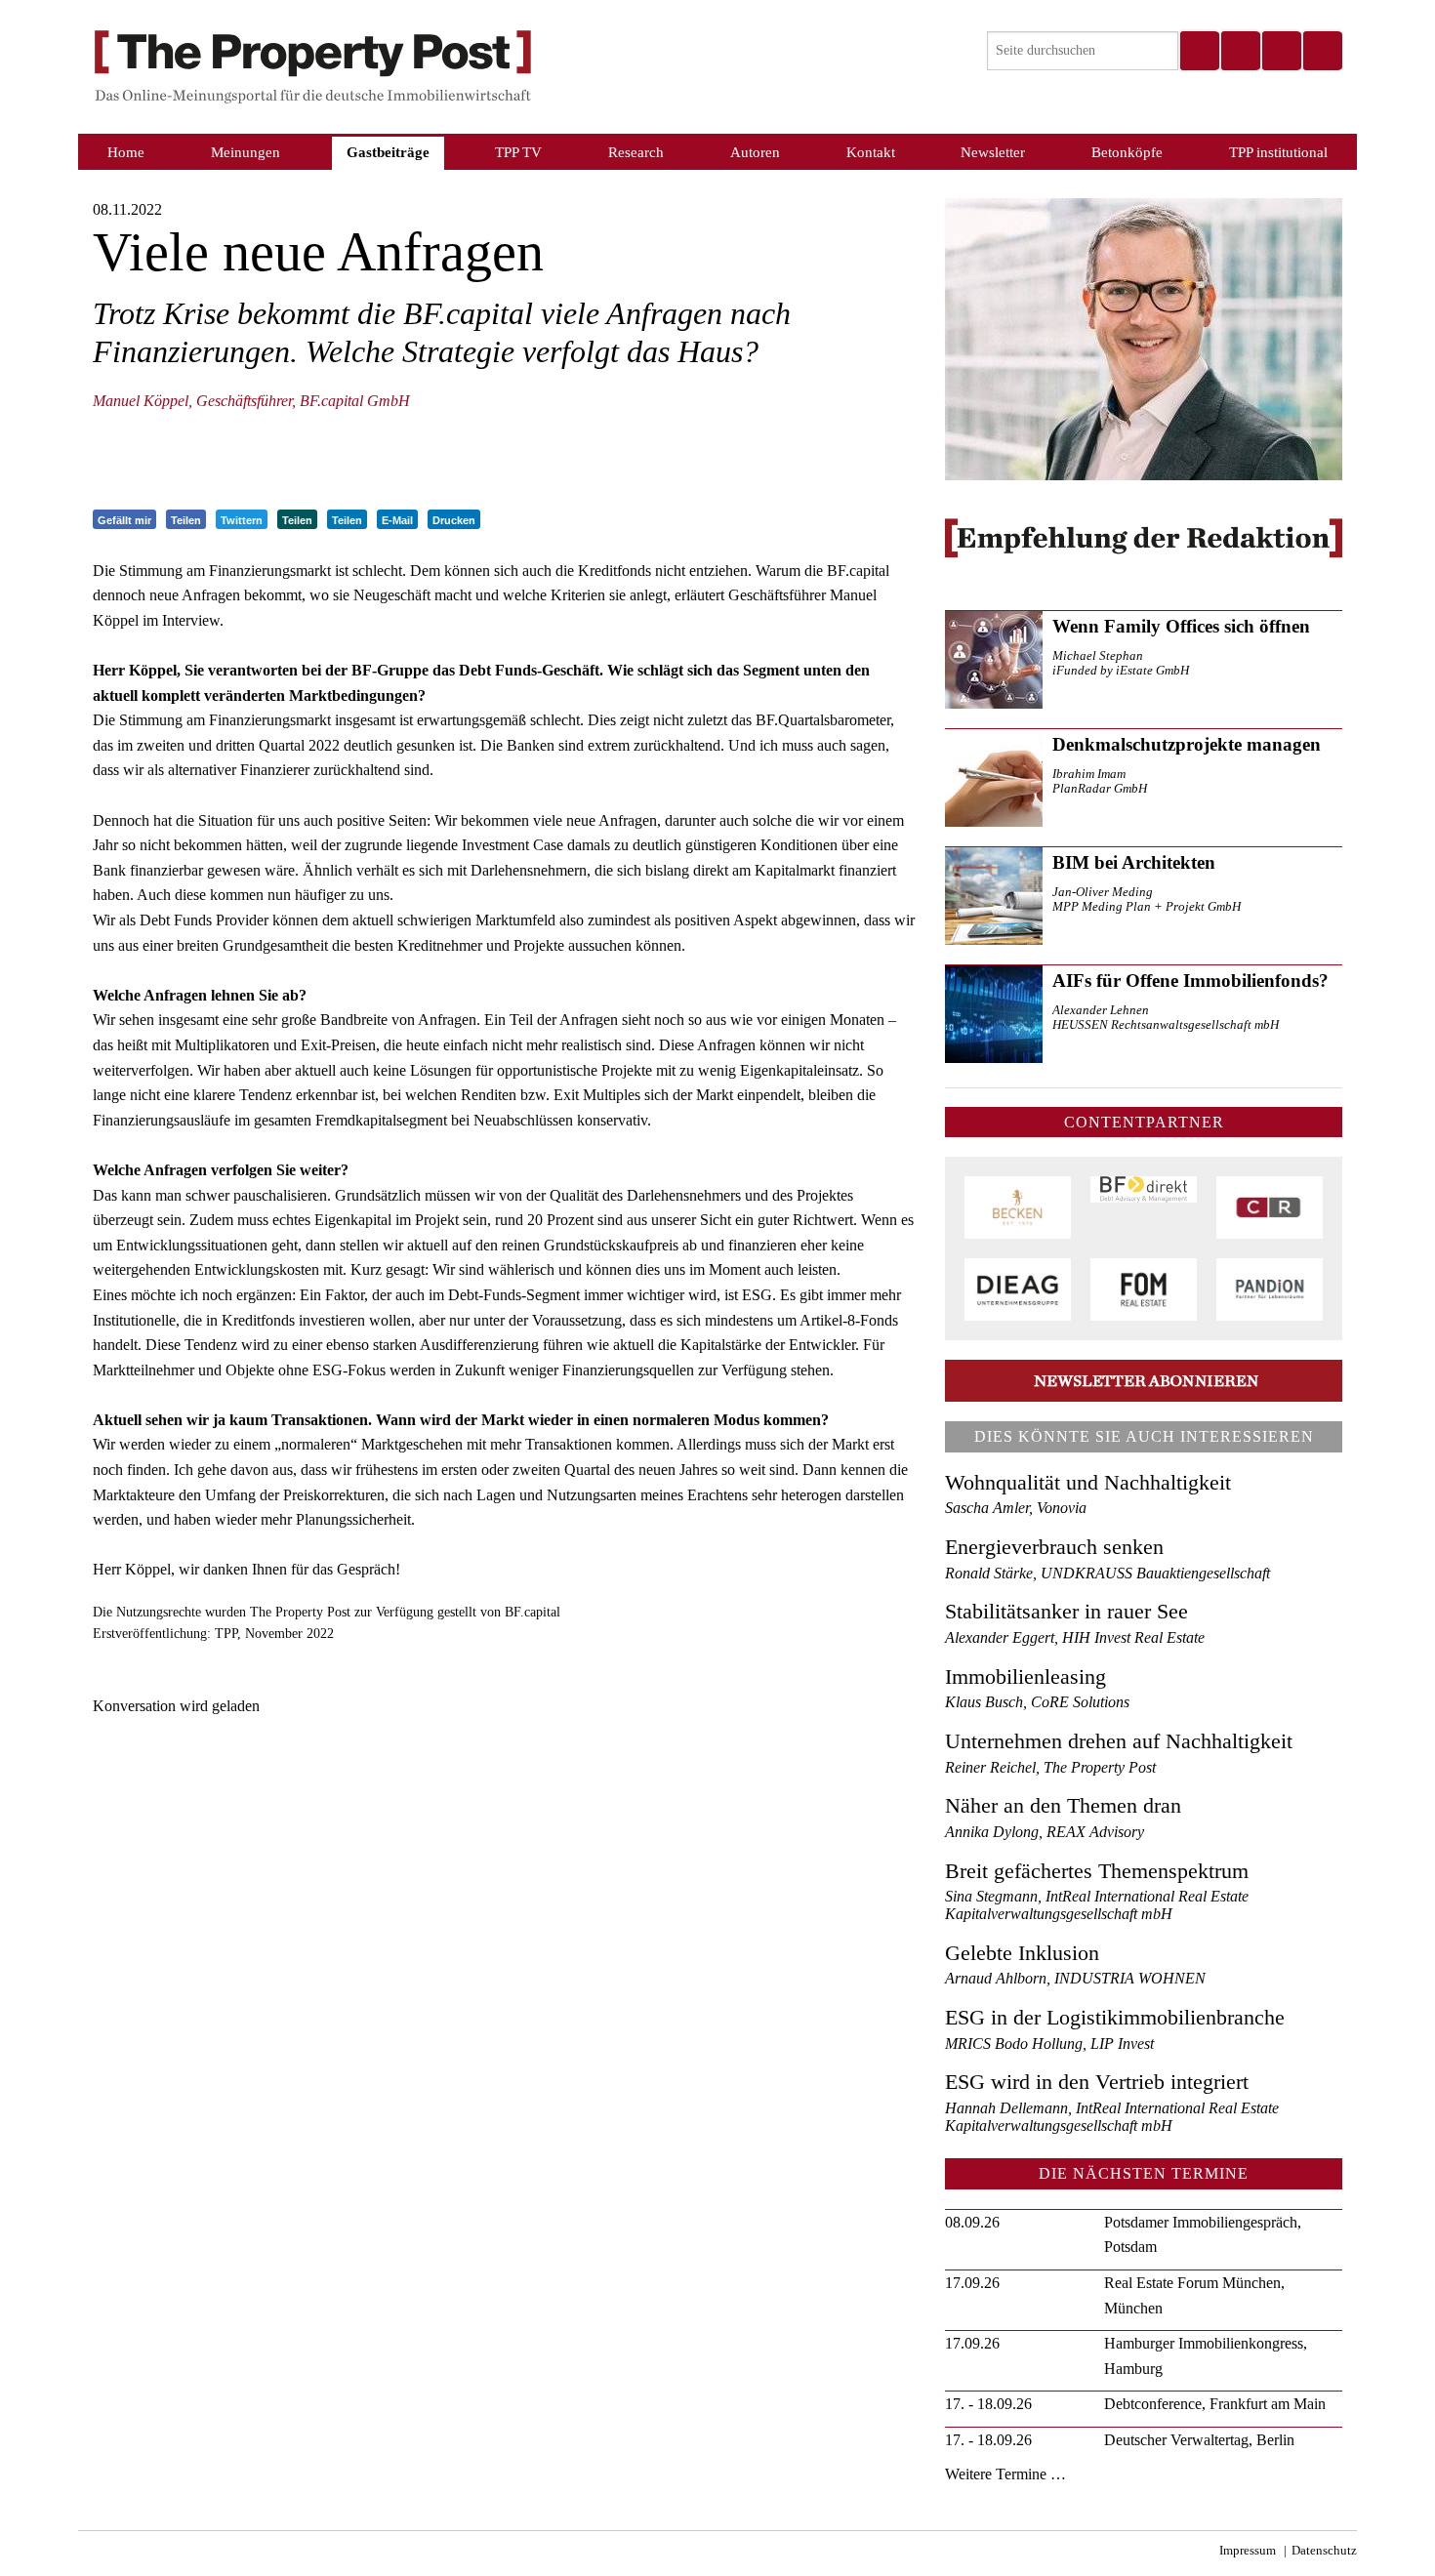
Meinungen (246, 152)
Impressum (1248, 2551)
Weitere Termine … (1005, 2474)
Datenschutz (1324, 2551)
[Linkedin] (1281, 51)
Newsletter (993, 152)
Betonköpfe (1127, 152)
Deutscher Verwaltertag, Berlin (1199, 2440)
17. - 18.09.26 (988, 2404)
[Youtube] (1322, 51)
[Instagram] (1240, 51)
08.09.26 (972, 2222)
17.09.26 (972, 2283)
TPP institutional (1278, 152)
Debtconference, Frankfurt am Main (1215, 2404)
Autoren (755, 152)
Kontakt (871, 152)
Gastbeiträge (388, 152)
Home (126, 152)
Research (636, 152)
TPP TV (518, 152)
